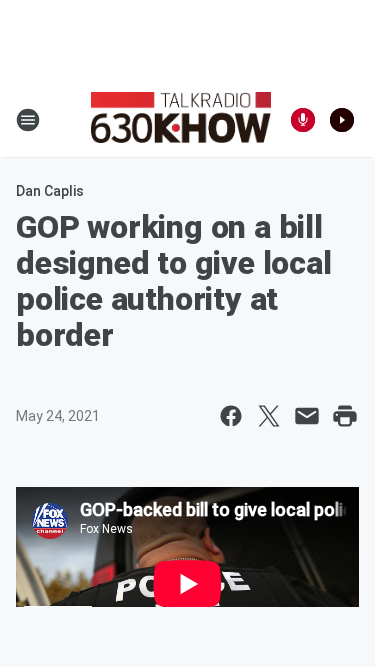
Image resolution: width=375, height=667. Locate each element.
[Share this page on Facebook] (231, 416)
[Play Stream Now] (342, 120)
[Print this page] (345, 416)
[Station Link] (181, 120)
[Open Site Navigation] (28, 120)
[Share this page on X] (269, 416)
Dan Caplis (50, 191)
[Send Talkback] (303, 120)
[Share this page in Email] (307, 416)
